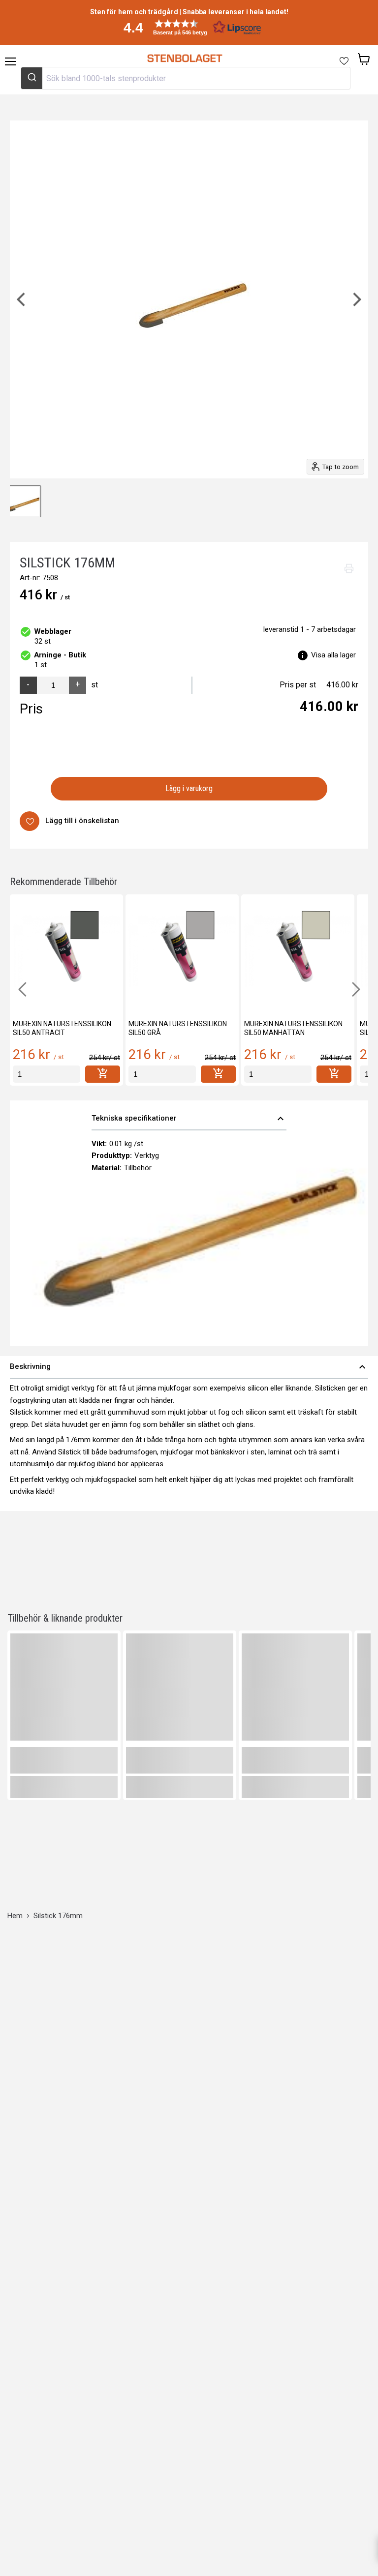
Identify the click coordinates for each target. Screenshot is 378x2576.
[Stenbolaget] (184, 59)
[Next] (356, 299)
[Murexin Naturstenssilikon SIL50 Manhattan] (298, 951)
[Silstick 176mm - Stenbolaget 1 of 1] (25, 502)
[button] (189, 27)
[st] (47, 1074)
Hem (15, 1916)
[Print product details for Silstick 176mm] (349, 568)
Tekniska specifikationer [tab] (189, 1119)
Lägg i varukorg (189, 788)
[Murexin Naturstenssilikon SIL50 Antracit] (66, 951)
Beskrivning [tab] (189, 1367)
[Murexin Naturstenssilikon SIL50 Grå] (182, 951)
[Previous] (22, 299)
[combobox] (186, 78)
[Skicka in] (32, 78)
